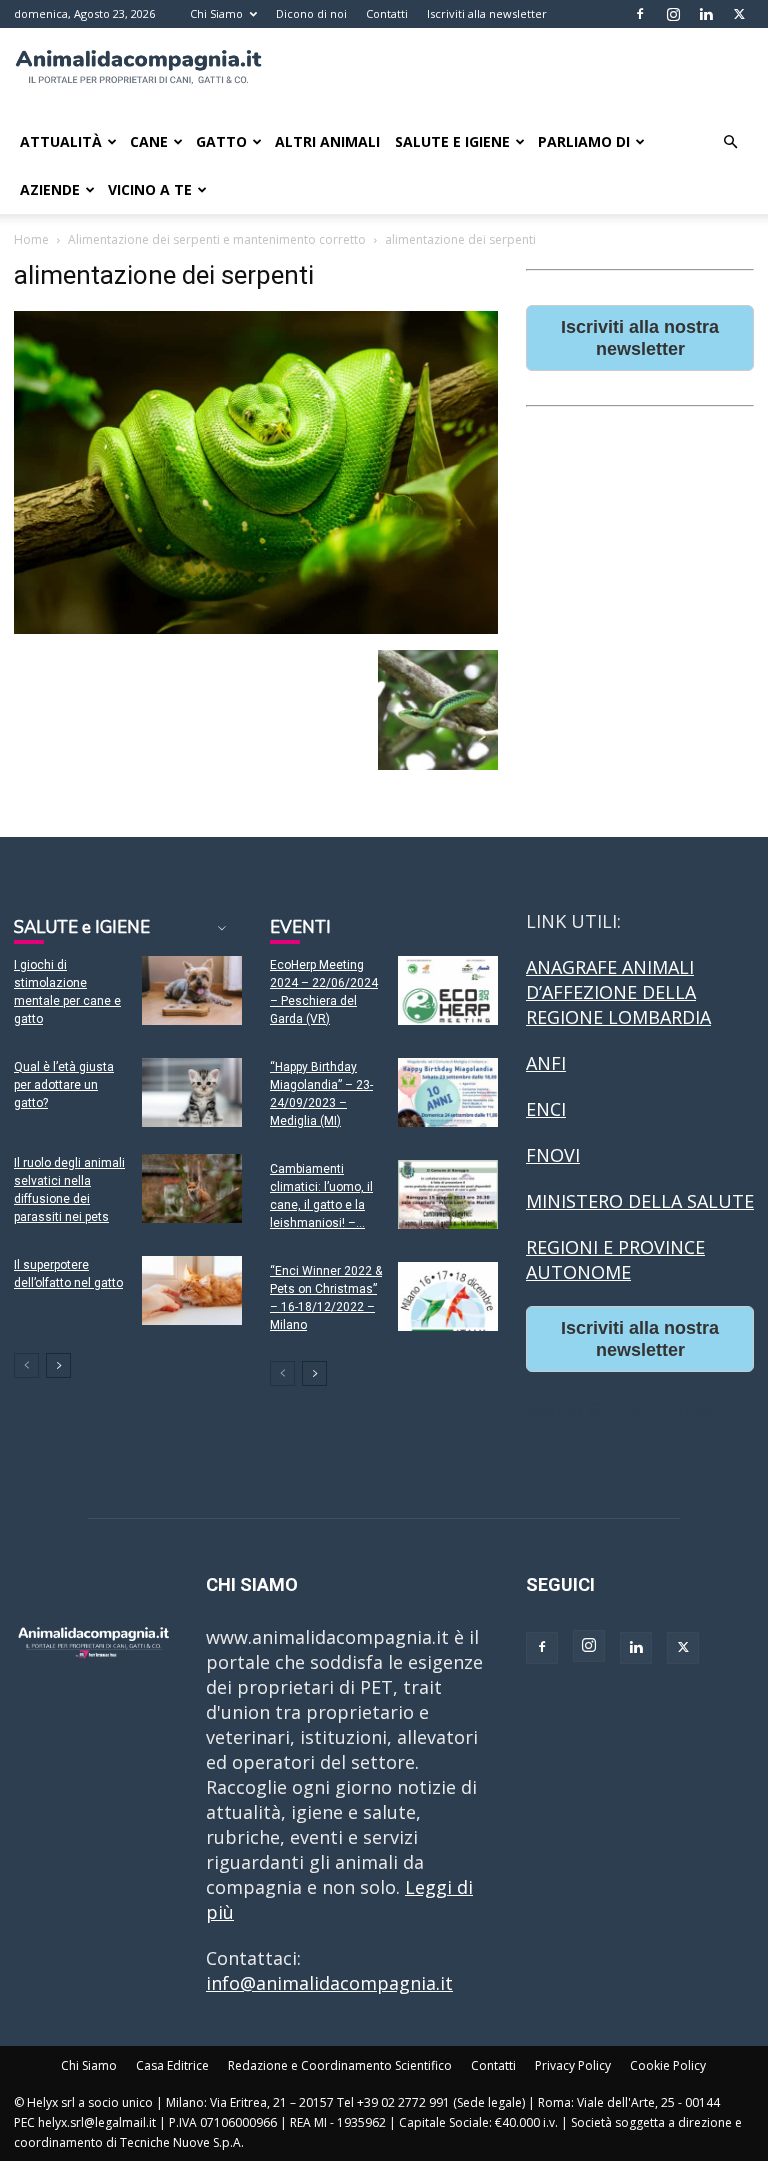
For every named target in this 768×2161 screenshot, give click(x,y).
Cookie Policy (668, 2065)
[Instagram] (673, 14)
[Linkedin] (706, 14)
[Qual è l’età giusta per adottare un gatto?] (192, 1092)
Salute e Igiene (452, 141)
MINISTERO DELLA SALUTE (640, 1201)
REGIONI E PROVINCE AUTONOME (615, 1259)
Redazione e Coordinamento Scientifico (340, 2065)
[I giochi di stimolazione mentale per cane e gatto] (192, 990)
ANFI (546, 1063)
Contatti (387, 13)
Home (31, 239)
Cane (149, 141)
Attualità (61, 141)
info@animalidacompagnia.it (329, 1983)
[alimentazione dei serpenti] (256, 627)
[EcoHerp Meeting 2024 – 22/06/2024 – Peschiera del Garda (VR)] (448, 990)
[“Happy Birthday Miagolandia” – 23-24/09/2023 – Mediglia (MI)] (448, 1092)
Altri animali (327, 141)
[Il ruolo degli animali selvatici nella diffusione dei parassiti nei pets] (192, 1188)
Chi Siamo (216, 13)
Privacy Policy (573, 2065)
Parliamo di (584, 141)
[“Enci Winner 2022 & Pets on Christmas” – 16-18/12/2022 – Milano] (448, 1296)
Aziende (50, 189)
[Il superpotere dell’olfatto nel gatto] (192, 1290)
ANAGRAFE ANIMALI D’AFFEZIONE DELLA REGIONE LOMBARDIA (618, 992)
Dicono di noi (311, 13)
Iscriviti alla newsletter (487, 13)
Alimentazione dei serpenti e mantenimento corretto (217, 239)
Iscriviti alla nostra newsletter (640, 338)
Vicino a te (150, 189)
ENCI (546, 1109)
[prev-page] (26, 1365)
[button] (730, 141)
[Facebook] (640, 14)
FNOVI (553, 1155)
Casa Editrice (172, 2065)
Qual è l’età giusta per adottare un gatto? (64, 1085)
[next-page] (58, 1365)
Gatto (221, 141)
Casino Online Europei (621, 1409)
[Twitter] (739, 14)
